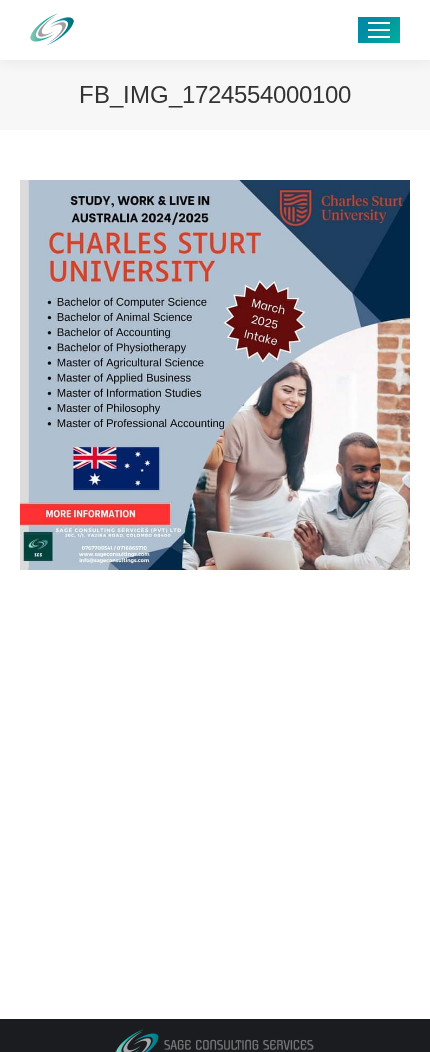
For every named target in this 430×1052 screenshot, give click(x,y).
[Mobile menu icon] (379, 30)
